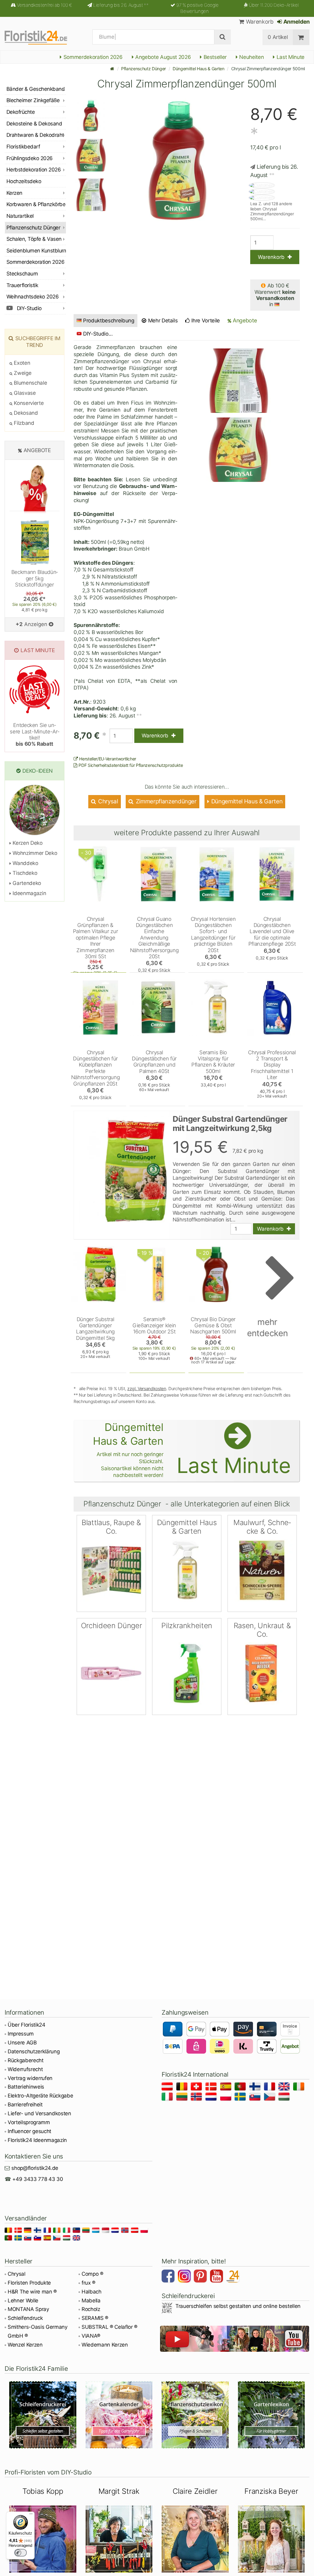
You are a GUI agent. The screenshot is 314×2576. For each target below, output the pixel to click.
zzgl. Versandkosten (147, 1388)
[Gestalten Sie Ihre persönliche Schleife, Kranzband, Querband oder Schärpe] (43, 2415)
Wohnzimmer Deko (34, 853)
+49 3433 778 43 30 (38, 2179)
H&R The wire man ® (32, 2292)
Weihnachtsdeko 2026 (33, 297)
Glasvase (24, 393)
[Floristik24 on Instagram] (185, 2277)
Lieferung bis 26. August (121, 5)
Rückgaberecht (26, 2060)
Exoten (21, 363)
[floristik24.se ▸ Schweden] (241, 2098)
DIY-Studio (29, 308)
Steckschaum (22, 274)
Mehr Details (162, 321)
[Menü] (31, 2515)
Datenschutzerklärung (34, 2051)
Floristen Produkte (29, 2283)
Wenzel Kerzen (25, 2345)
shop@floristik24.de (35, 2168)
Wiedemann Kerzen (105, 2345)
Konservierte (28, 403)
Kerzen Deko (27, 843)
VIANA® (91, 2336)
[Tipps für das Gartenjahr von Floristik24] (119, 2415)
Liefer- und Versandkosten (39, 2113)
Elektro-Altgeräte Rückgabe (40, 2096)
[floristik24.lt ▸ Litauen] (183, 2098)
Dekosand (25, 413)
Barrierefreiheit (25, 2105)
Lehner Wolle (23, 2301)
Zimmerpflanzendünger (165, 801)
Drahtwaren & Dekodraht (35, 135)
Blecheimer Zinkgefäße (33, 100)
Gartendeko (26, 883)
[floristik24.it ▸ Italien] (168, 2098)
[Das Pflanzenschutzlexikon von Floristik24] (195, 2415)
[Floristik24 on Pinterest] (201, 2277)
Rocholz (91, 2309)
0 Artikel (278, 37)
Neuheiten (251, 57)
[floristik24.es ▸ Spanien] (227, 2088)
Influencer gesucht (29, 2131)
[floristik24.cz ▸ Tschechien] (271, 2098)
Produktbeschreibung (109, 321)
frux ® (88, 2283)
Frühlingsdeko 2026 (30, 158)
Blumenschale (30, 383)
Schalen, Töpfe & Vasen (34, 239)
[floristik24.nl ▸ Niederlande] (212, 2098)
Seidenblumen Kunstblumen (36, 251)
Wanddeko (25, 863)
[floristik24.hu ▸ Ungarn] (285, 2098)
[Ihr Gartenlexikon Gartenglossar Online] (272, 2415)
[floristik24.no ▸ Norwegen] (197, 2098)
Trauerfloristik (22, 285)
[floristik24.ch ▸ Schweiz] (197, 2088)
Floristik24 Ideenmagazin (37, 2140)
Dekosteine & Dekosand (34, 124)
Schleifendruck (25, 2318)
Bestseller (214, 57)
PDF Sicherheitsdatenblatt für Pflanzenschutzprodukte (130, 765)
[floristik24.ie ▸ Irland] (300, 2088)
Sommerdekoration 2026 (92, 57)
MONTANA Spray (28, 2309)
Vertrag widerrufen (30, 2078)
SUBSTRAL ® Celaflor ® (109, 2327)
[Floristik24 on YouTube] (217, 2277)
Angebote (244, 320)
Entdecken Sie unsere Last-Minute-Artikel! (34, 734)
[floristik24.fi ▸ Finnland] (256, 2088)
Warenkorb (259, 22)
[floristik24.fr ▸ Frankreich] (271, 2088)
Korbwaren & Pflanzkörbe (36, 204)
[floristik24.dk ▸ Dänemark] (212, 2088)
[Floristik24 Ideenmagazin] (234, 2277)
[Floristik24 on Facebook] (169, 2277)
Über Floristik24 (27, 2025)
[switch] (21, 2553)
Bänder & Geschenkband (36, 89)
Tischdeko (24, 873)
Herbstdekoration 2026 (34, 170)
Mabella (91, 2301)
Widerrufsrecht (25, 2069)
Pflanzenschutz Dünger (144, 69)
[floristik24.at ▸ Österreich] (168, 2088)
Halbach (92, 2292)
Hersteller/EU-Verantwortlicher (107, 759)
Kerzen (14, 193)
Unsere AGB (22, 2043)
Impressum (21, 2034)
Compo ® (92, 2274)
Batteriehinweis (26, 2087)
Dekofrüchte (21, 112)
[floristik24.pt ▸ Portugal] (241, 2088)
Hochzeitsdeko (24, 181)
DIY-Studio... (98, 334)
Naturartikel (20, 216)
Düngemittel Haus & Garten (199, 69)
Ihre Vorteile (205, 321)
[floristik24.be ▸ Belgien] (183, 2088)
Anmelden (296, 22)
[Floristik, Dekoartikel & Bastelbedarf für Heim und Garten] (41, 37)
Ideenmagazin (29, 893)
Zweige (22, 373)
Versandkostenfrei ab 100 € (44, 5)
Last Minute (290, 57)
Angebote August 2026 (162, 57)
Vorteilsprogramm (29, 2122)
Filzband (23, 423)
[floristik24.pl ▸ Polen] (227, 2098)
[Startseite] (112, 69)
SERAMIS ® (95, 2318)
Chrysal (107, 801)
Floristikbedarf (23, 147)
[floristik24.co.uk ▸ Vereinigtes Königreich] (285, 2088)
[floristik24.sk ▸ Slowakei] (256, 2098)
